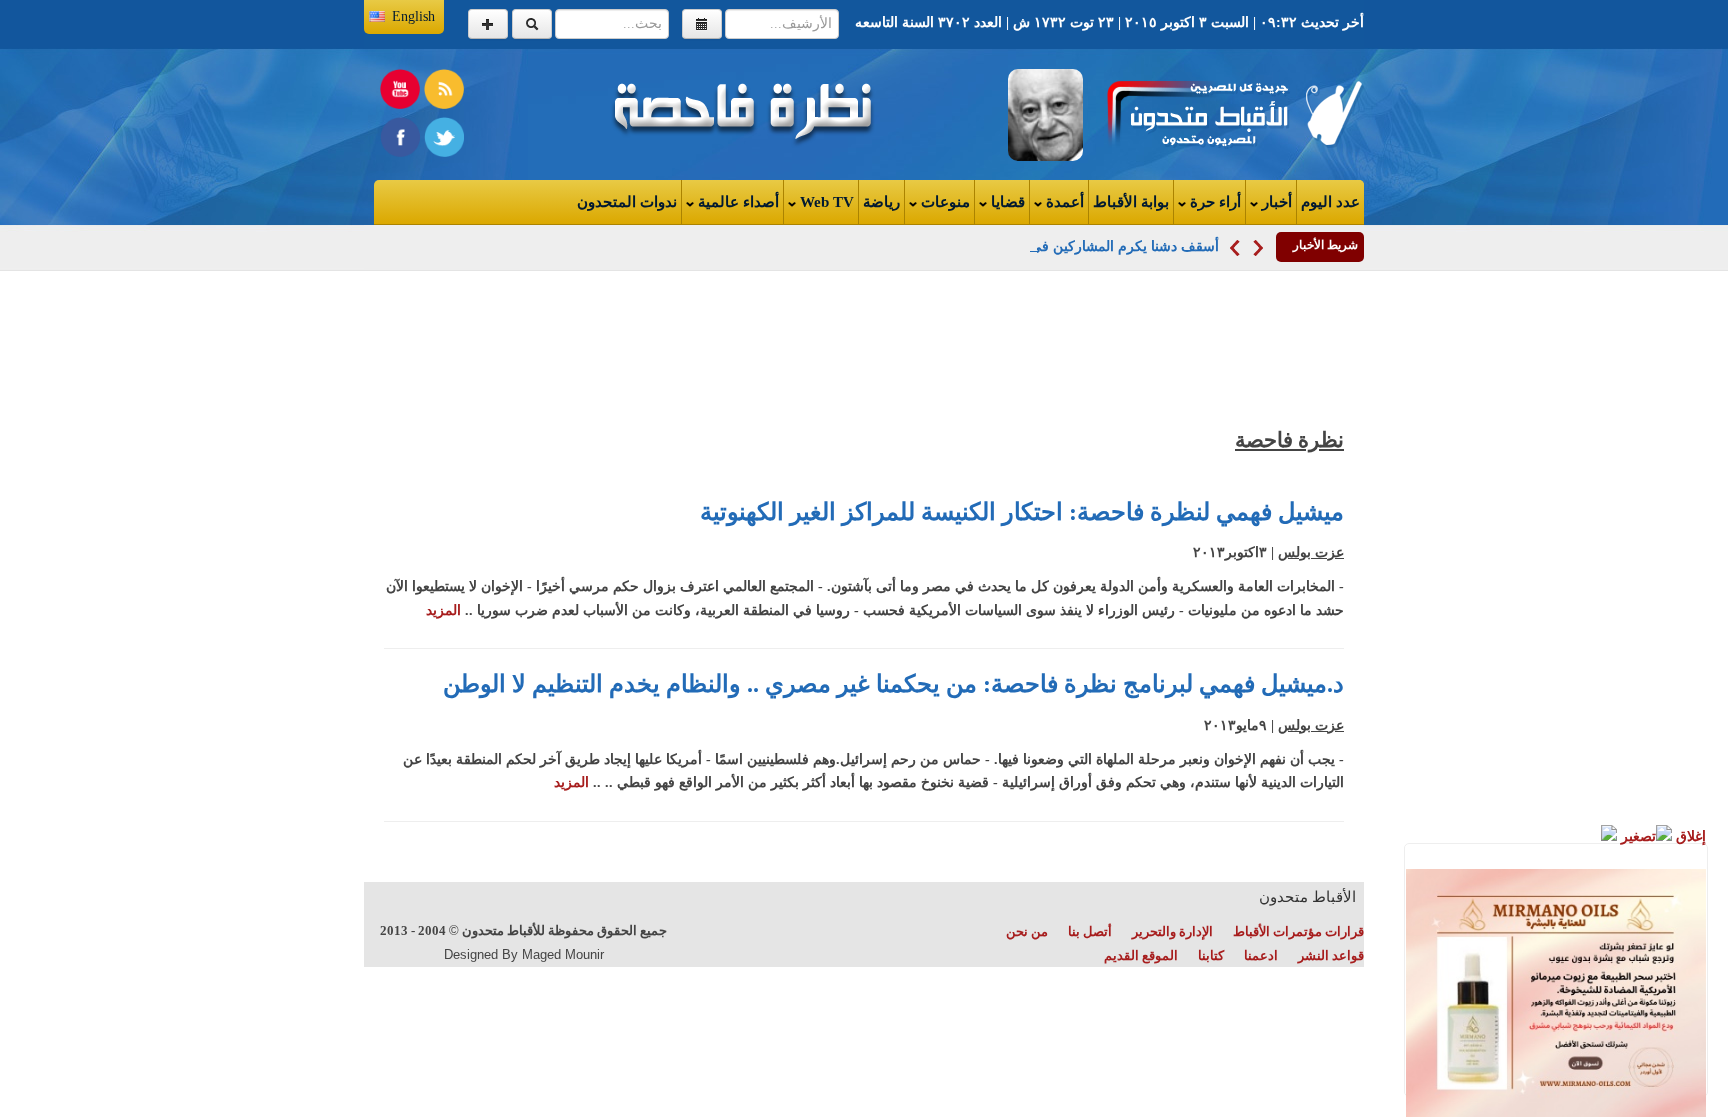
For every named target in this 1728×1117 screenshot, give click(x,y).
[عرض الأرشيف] (702, 24)
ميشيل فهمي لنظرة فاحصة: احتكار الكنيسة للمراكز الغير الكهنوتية (1022, 512)
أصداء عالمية (736, 202)
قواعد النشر (1331, 955)
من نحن (1027, 931)
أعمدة (1063, 202)
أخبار (1275, 202)
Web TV (825, 202)
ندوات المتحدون (627, 202)
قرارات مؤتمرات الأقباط (1298, 931)
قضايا (1006, 202)
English (413, 16)
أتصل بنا (1090, 931)
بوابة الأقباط (1131, 202)
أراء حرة (1213, 202)
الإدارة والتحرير (1172, 931)
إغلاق (1689, 836)
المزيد (443, 610)
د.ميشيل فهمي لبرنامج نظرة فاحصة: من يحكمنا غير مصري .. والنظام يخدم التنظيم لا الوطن (893, 684)
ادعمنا (1261, 955)
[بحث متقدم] (488, 24)
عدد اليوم (1330, 202)
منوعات (943, 202)
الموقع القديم (1141, 955)
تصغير (1636, 836)
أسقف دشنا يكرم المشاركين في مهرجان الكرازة (1077, 246)
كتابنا (1211, 955)
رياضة (881, 202)
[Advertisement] (1442, 590)
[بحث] (532, 24)
